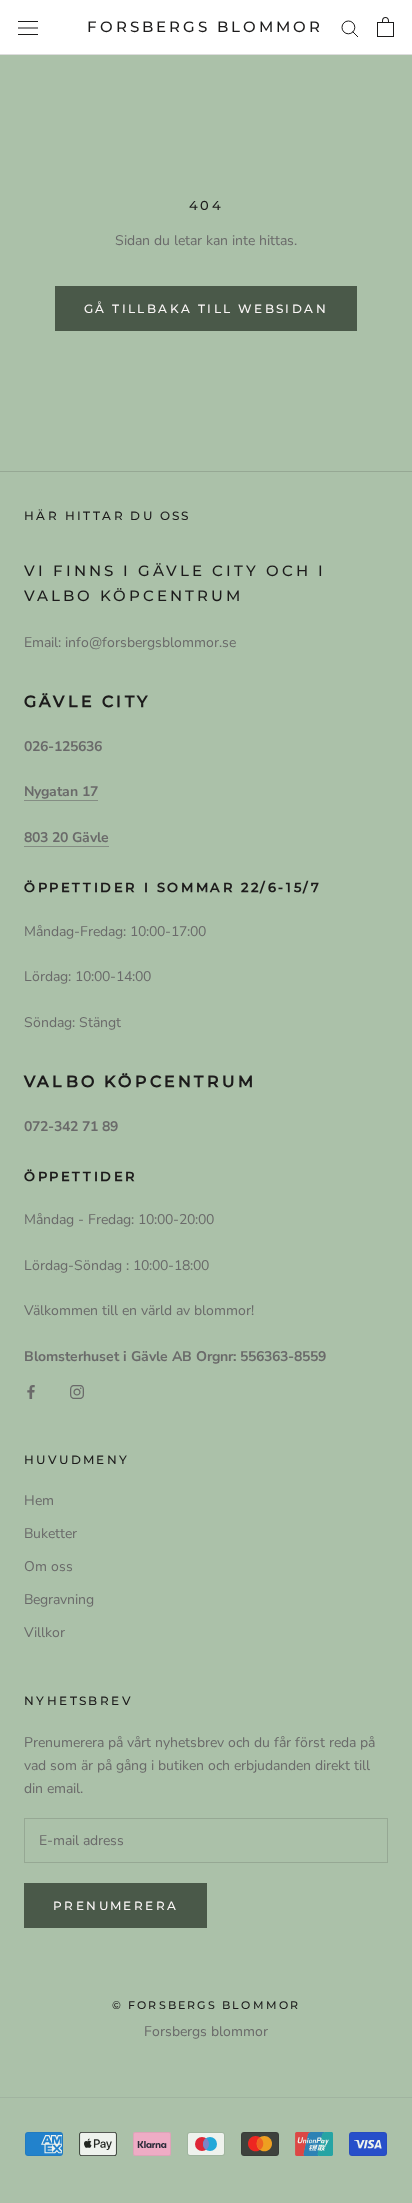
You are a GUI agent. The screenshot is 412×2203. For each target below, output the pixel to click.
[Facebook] (31, 1390)
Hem (39, 1500)
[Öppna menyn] (28, 27)
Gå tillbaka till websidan (206, 308)
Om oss (48, 1566)
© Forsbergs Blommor (206, 2005)
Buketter (50, 1533)
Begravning (59, 1599)
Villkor (44, 1632)
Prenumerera (115, 1905)
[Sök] (350, 27)
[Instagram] (77, 1390)
